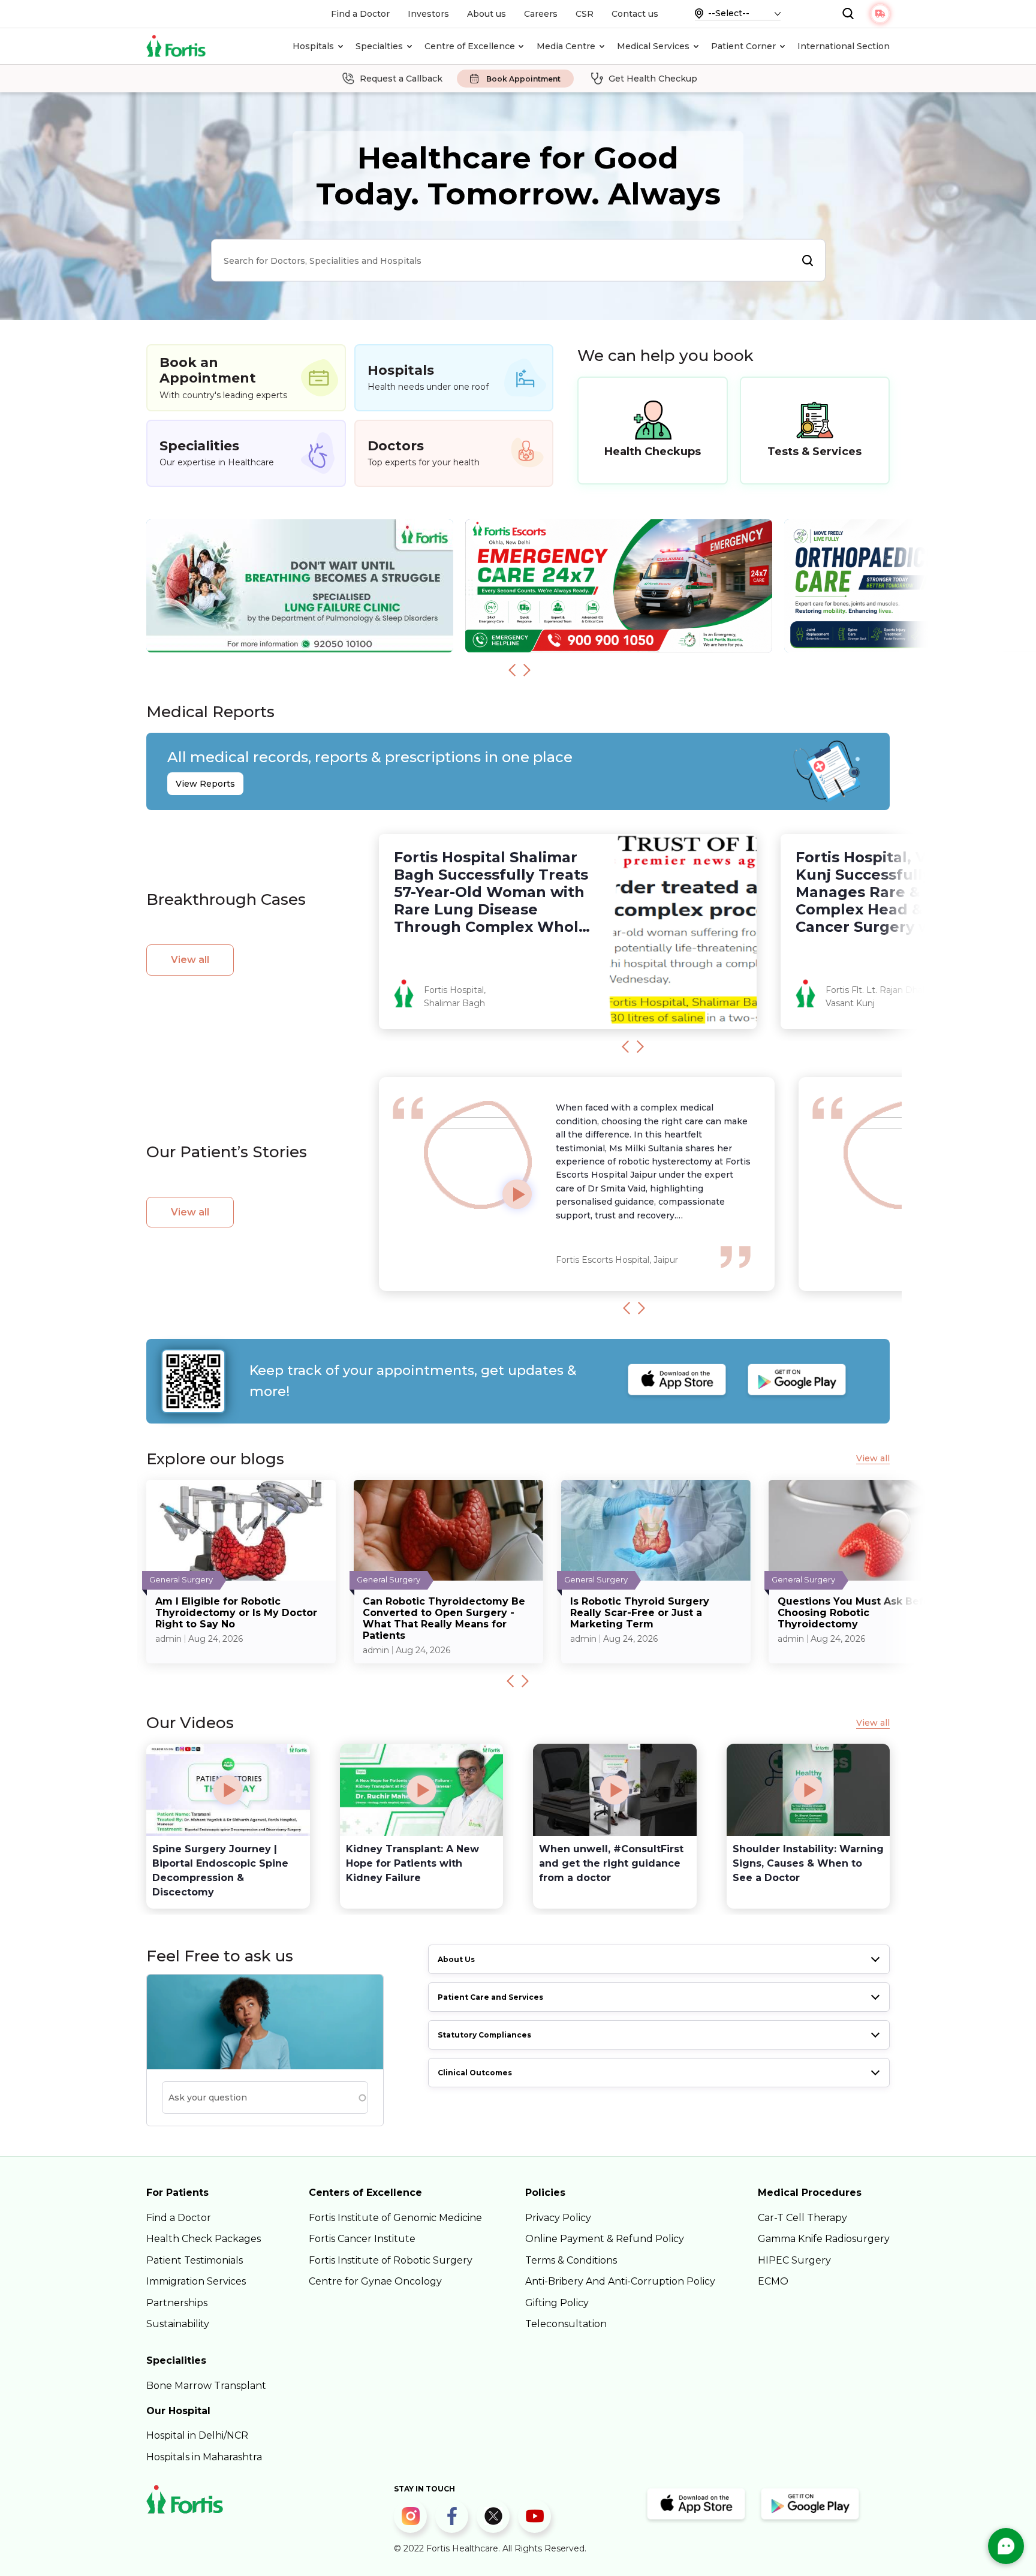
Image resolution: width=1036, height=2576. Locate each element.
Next (527, 670)
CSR (585, 14)
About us (487, 14)
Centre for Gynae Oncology (375, 2281)
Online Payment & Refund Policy (605, 2239)
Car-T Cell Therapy (802, 2218)
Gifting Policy (557, 2303)
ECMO (773, 2281)
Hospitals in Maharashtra (204, 2457)
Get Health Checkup (653, 79)
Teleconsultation (566, 2324)
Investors (428, 14)
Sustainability (178, 2324)
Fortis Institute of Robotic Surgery (391, 2260)
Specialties (379, 46)
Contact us (635, 14)
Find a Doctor (360, 14)
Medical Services (653, 46)
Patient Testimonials (195, 2260)
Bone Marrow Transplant (206, 2386)
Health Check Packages (204, 2239)
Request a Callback (401, 79)
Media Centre (566, 46)
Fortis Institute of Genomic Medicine (395, 2218)
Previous (512, 670)
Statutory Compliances (484, 2035)
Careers (541, 14)
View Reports (205, 784)
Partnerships (177, 2303)
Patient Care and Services (490, 1997)
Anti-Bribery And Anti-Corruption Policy (620, 2281)
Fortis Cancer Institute (362, 2239)
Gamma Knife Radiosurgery (824, 2239)
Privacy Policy (558, 2218)
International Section (844, 46)
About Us (456, 1959)
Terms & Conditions (571, 2260)
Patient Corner (743, 46)
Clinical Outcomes (475, 2073)
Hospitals (313, 46)
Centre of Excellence (470, 46)
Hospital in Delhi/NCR (197, 2435)
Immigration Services (196, 2281)
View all (190, 960)
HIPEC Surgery (794, 2260)
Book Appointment (523, 79)
